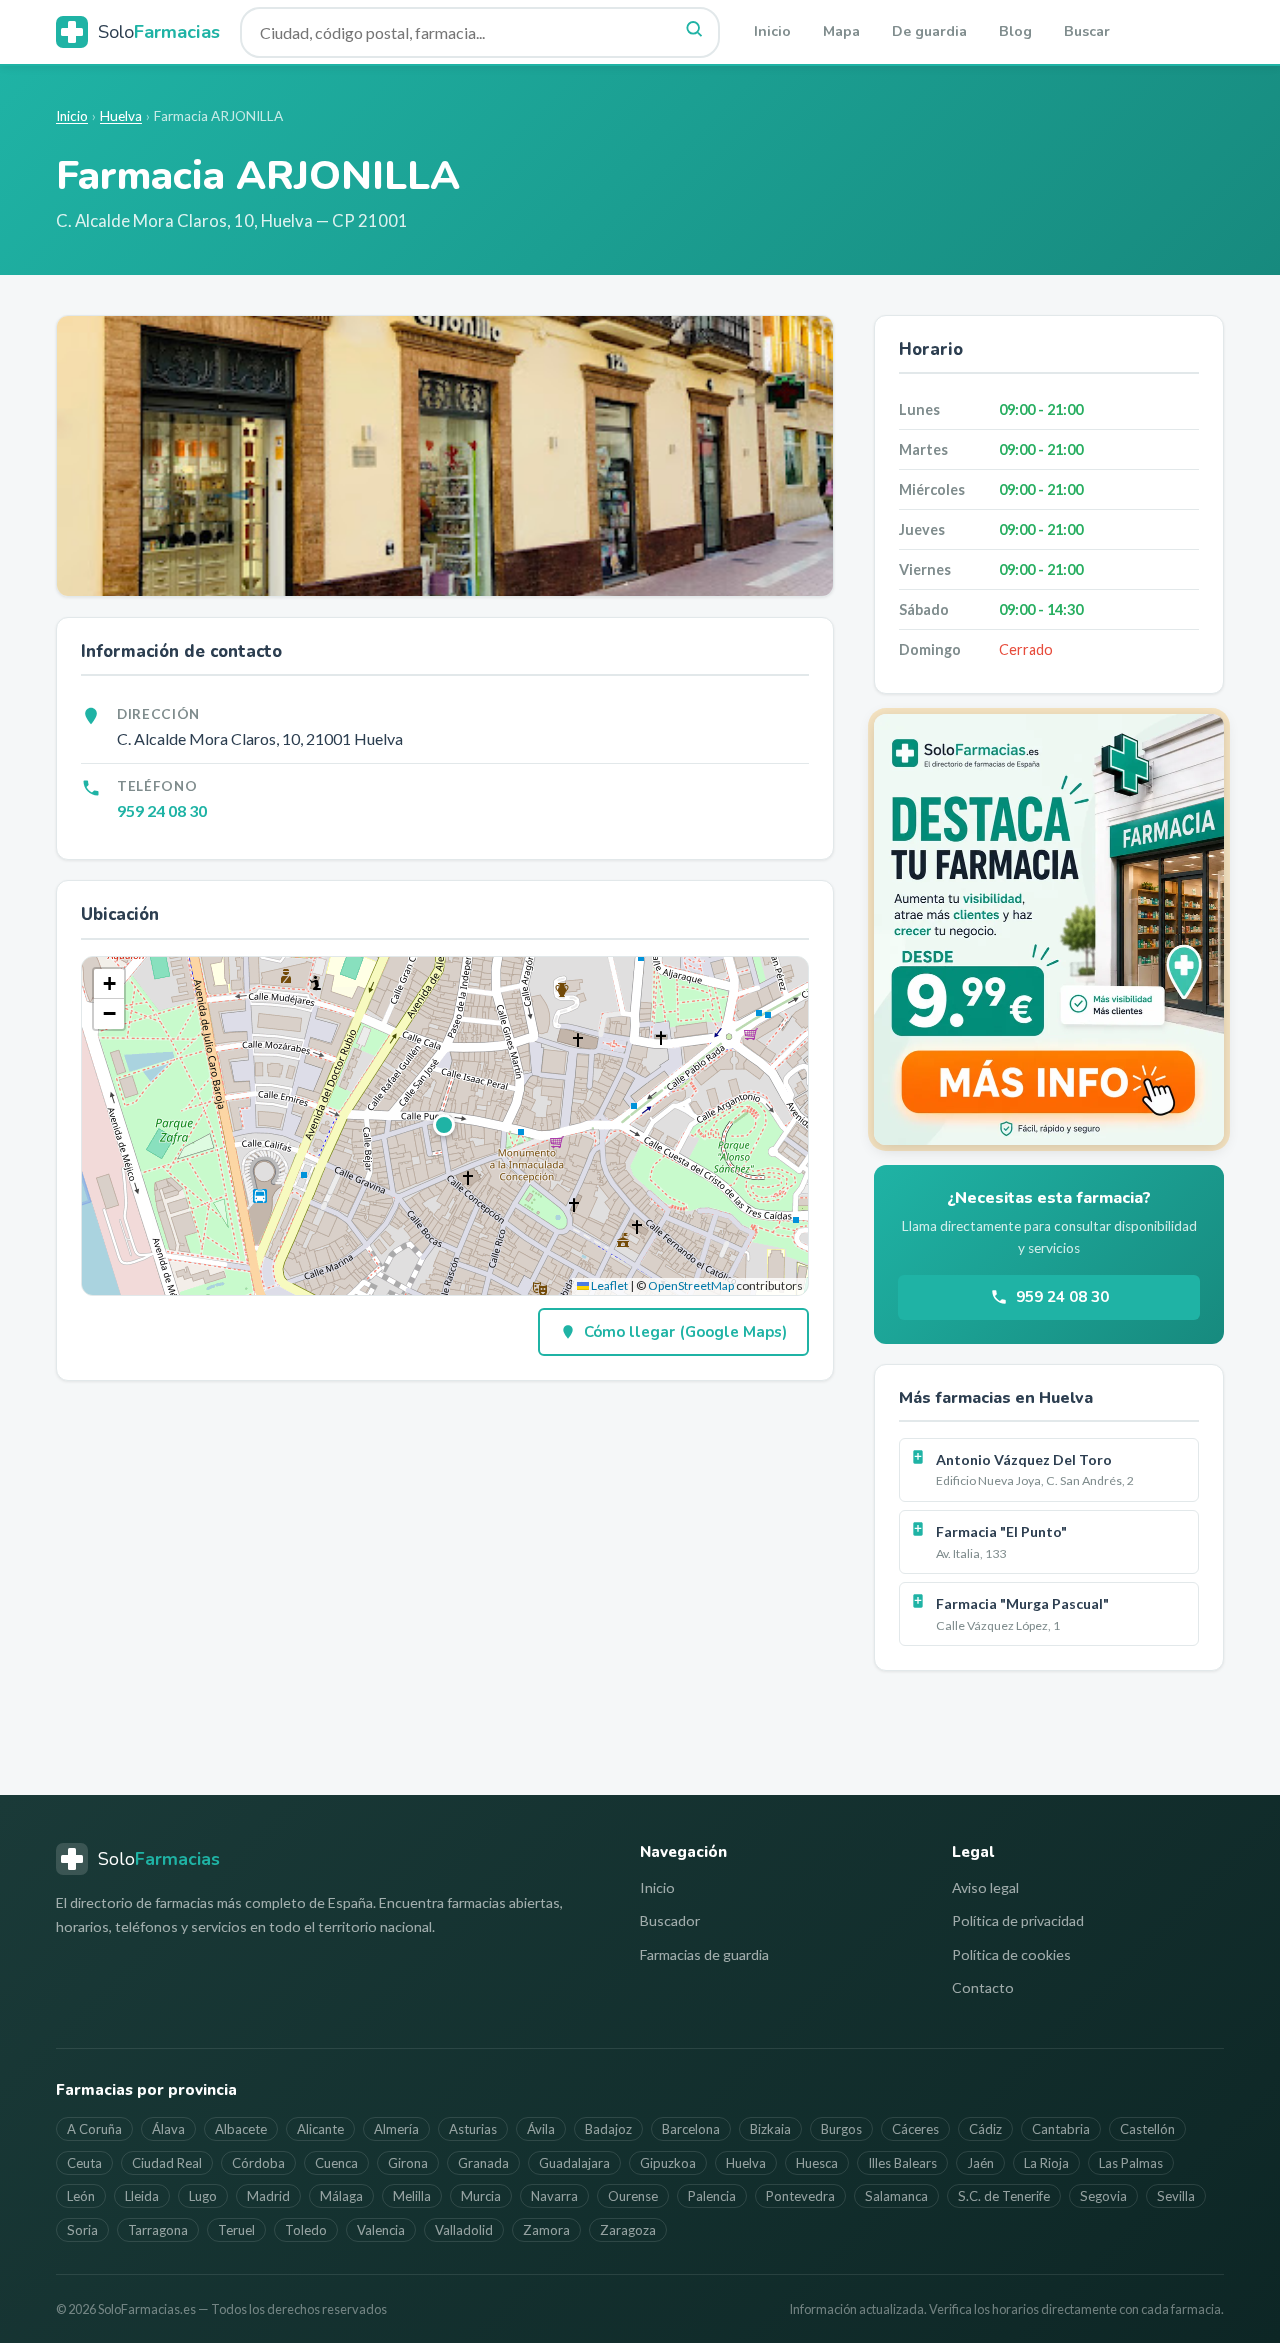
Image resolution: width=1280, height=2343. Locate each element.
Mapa (841, 31)
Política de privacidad (1018, 1920)
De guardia (929, 31)
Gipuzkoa (668, 2163)
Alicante (320, 2129)
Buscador (670, 1920)
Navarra (554, 2196)
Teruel (236, 2230)
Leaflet (608, 1285)
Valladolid (464, 2230)
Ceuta (84, 2163)
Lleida (142, 2196)
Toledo (306, 2230)
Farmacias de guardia (704, 1954)
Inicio (772, 31)
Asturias (473, 2129)
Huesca (817, 2163)
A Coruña (94, 2129)
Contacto (983, 1987)
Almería (396, 2129)
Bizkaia (770, 2129)
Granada (483, 2163)
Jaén (980, 2163)
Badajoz (608, 2129)
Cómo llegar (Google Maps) (685, 1332)
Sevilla (1176, 2196)
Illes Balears (902, 2163)
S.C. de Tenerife (1004, 2196)
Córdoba (258, 2163)
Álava (168, 2129)
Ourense (633, 2196)
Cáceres (915, 2129)
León (81, 2196)
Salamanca (896, 2196)
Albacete (241, 2129)
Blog (1015, 31)
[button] (445, 1126)
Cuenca (336, 2163)
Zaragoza (628, 2230)
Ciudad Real (167, 2163)
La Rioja (1046, 2163)
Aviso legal (985, 1887)
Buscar (1087, 31)
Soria (82, 2230)
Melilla (412, 2196)
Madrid (268, 2196)
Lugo (203, 2196)
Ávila (541, 2129)
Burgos (841, 2129)
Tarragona (158, 2230)
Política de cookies (1011, 1954)
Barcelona (691, 2129)
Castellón (1147, 2129)
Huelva (121, 116)
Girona (408, 2163)
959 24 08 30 (162, 810)
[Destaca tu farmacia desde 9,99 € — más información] (1049, 929)
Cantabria (1061, 2129)
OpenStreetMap (691, 1285)
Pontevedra (800, 2196)
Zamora (546, 2230)
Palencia (712, 2196)
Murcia (481, 2196)
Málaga (341, 2196)
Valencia (381, 2230)
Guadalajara (574, 2163)
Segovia (1103, 2196)
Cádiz (985, 2129)
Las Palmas (1131, 2163)
